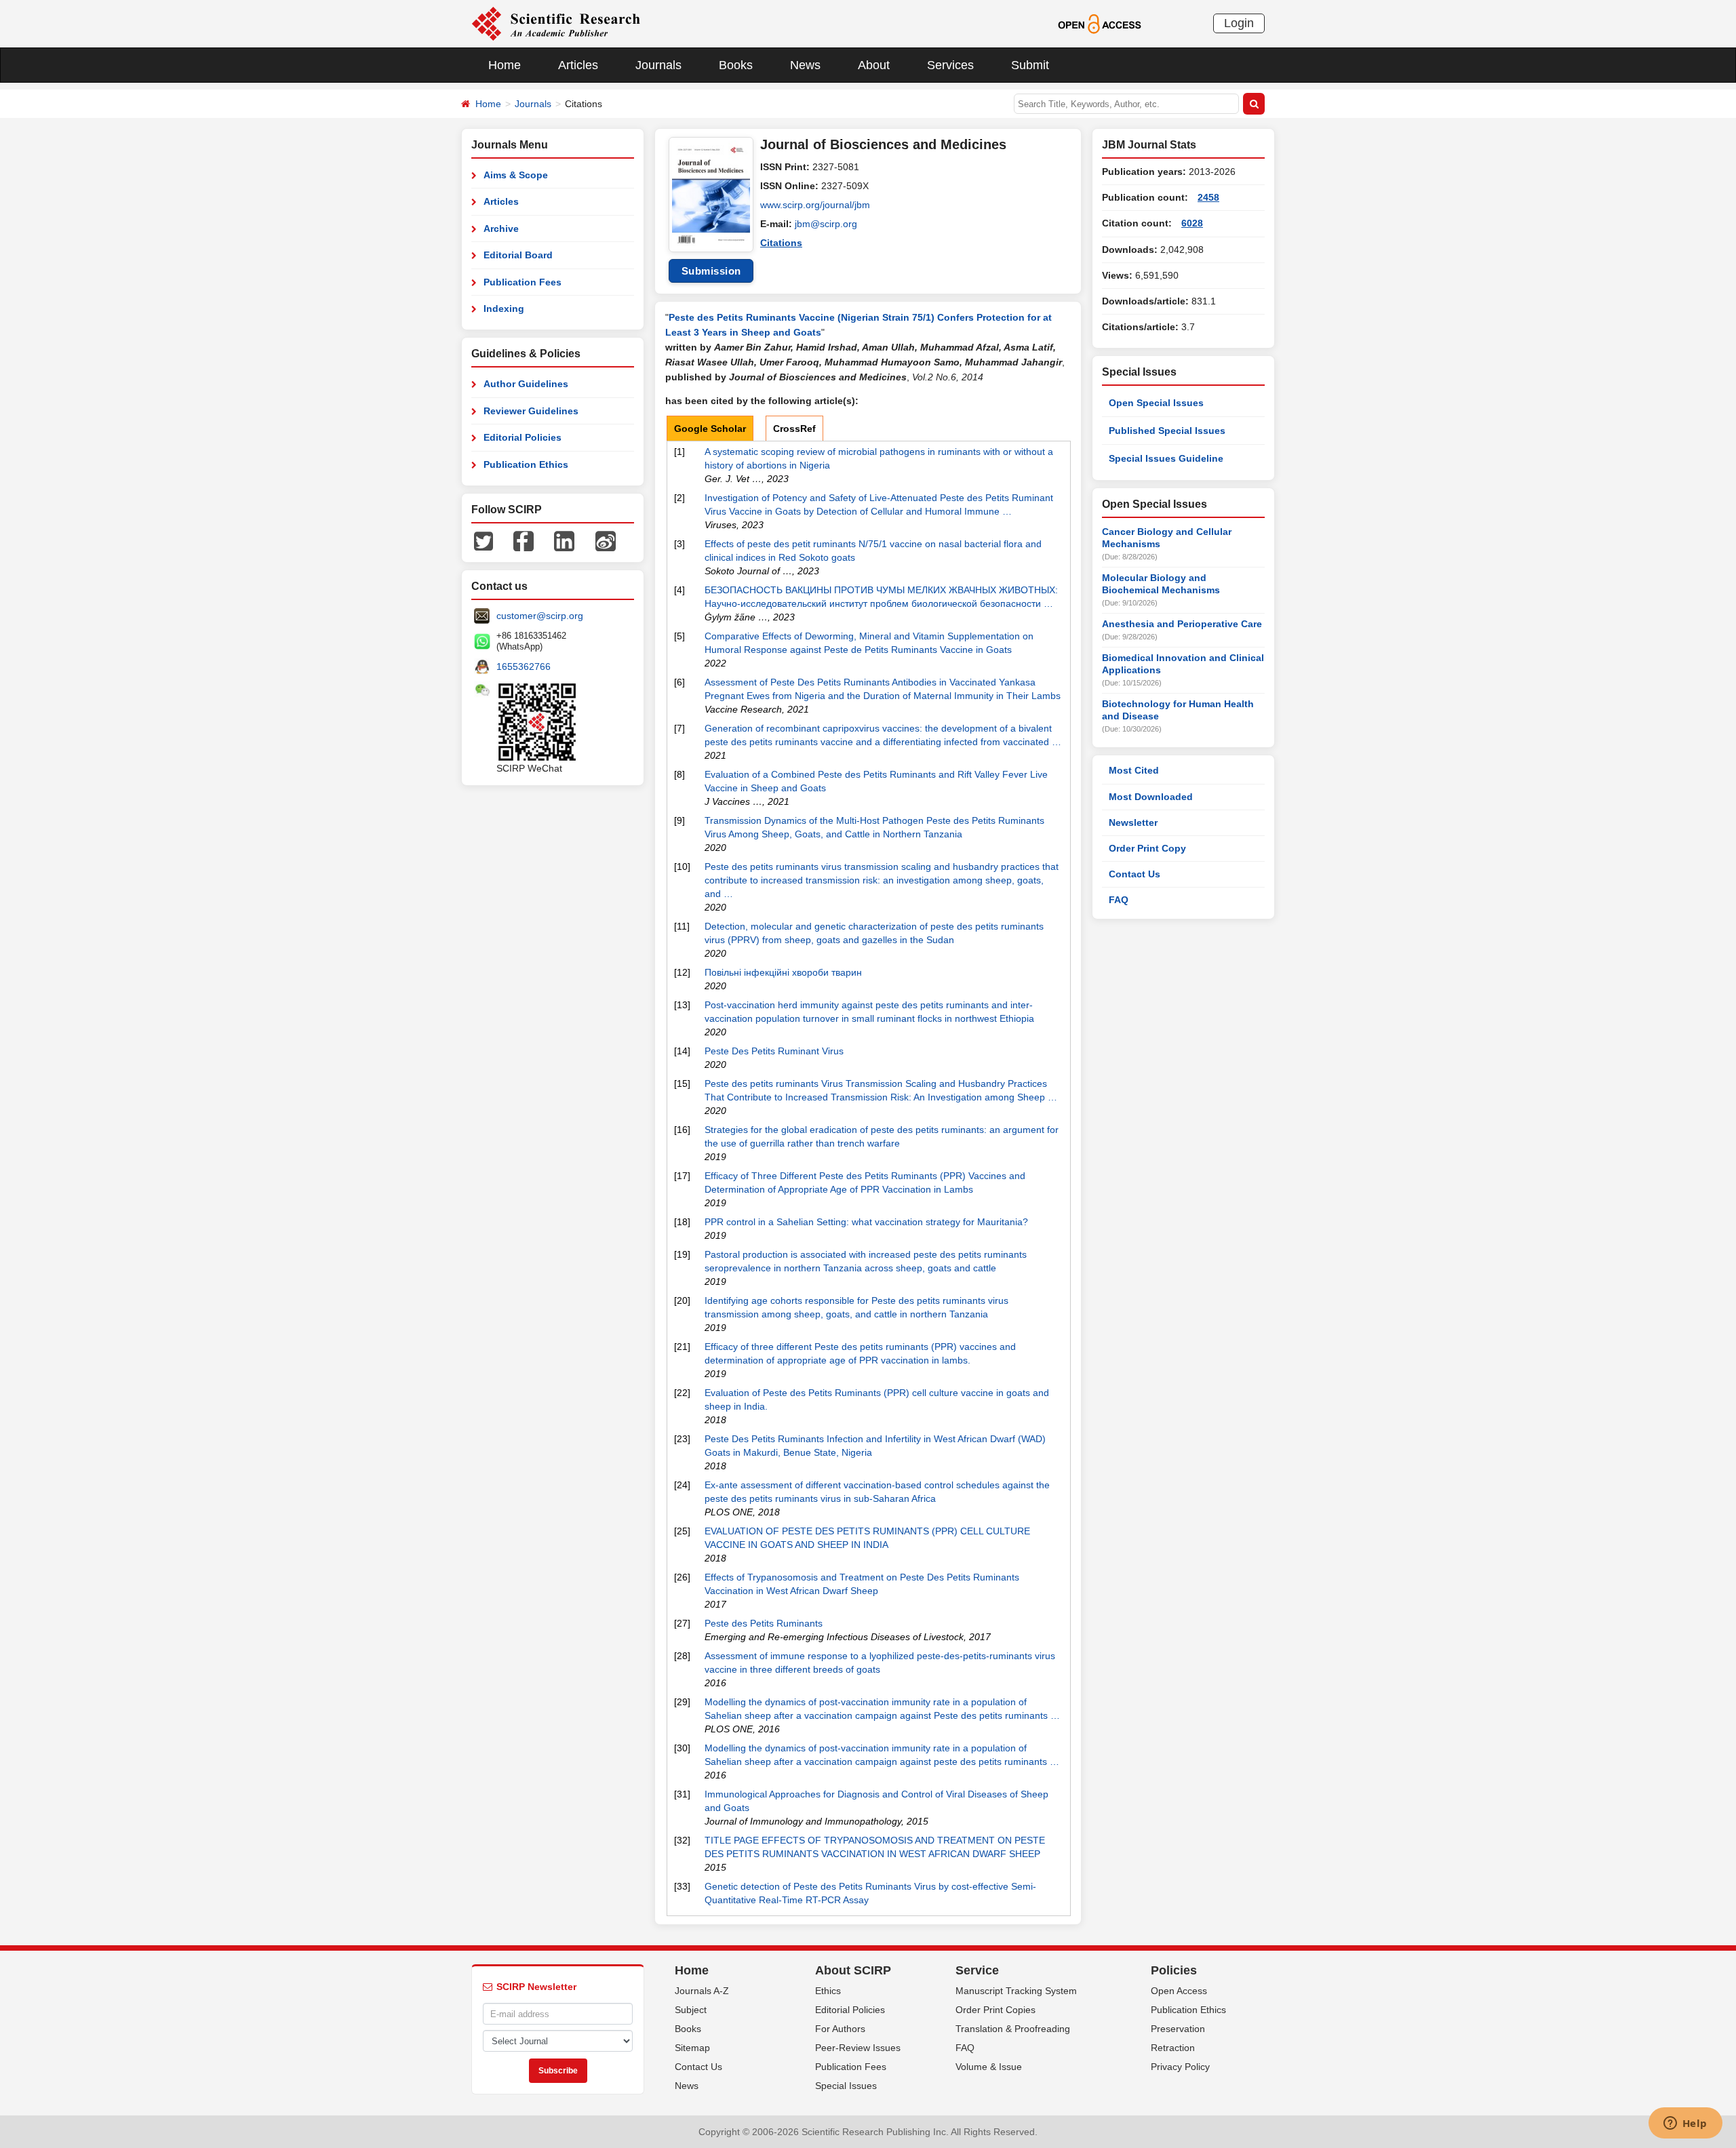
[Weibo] (606, 540)
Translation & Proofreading (1013, 2029)
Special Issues (846, 2086)
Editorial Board (518, 255)
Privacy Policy (1180, 2067)
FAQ (1119, 900)
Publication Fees (522, 282)
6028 (1192, 223)
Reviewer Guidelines (531, 411)
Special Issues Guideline (1166, 458)
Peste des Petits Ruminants (764, 1623)
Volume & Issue (989, 2067)
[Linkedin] (564, 540)
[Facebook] (524, 540)
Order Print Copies (995, 2010)
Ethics (828, 1991)
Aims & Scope (516, 175)
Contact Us (1135, 874)
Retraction (1173, 2048)
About (874, 65)
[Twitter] (484, 540)
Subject (691, 2010)
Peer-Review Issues (858, 2048)
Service (977, 1970)
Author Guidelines (526, 384)
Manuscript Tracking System (1016, 1991)
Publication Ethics (526, 464)
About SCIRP (853, 1970)
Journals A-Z (702, 1991)
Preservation (1178, 2029)
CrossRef (794, 429)
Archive (501, 228)
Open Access (1179, 1991)
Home (505, 65)
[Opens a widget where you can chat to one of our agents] (1685, 2124)
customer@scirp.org (540, 616)
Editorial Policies (522, 437)
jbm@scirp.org (826, 224)
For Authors (840, 2029)
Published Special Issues (1167, 431)
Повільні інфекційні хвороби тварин (783, 972)
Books (736, 65)
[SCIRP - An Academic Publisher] (556, 23)
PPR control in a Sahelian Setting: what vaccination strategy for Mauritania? (866, 1222)
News (805, 65)
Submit (1030, 65)
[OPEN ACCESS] (1100, 23)
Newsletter (1133, 822)
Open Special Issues (1156, 403)
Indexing (504, 309)
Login (1239, 23)
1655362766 (524, 667)
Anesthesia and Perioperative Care (1182, 624)
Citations (781, 243)
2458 (1208, 197)
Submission (711, 271)
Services (950, 65)
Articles (578, 65)
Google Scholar (710, 429)
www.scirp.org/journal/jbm (815, 205)
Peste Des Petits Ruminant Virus (774, 1051)
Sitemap (692, 2048)
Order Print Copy (1147, 848)
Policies (1174, 1970)
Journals (658, 65)
